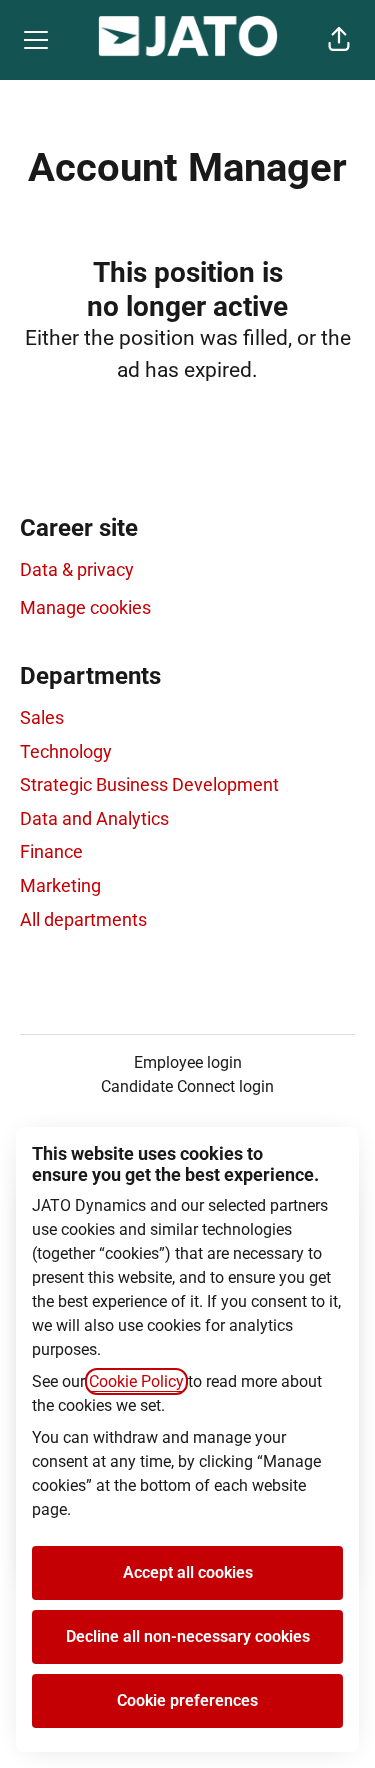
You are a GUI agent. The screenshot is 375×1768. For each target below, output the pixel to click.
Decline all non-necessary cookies (188, 1636)
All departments (83, 919)
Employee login (188, 1062)
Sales (42, 717)
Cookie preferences (187, 1700)
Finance (51, 851)
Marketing (60, 885)
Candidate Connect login (187, 1086)
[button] (339, 40)
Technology (66, 751)
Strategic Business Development (149, 784)
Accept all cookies (188, 1572)
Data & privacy (77, 569)
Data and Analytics (94, 818)
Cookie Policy (136, 1381)
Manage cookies (85, 607)
